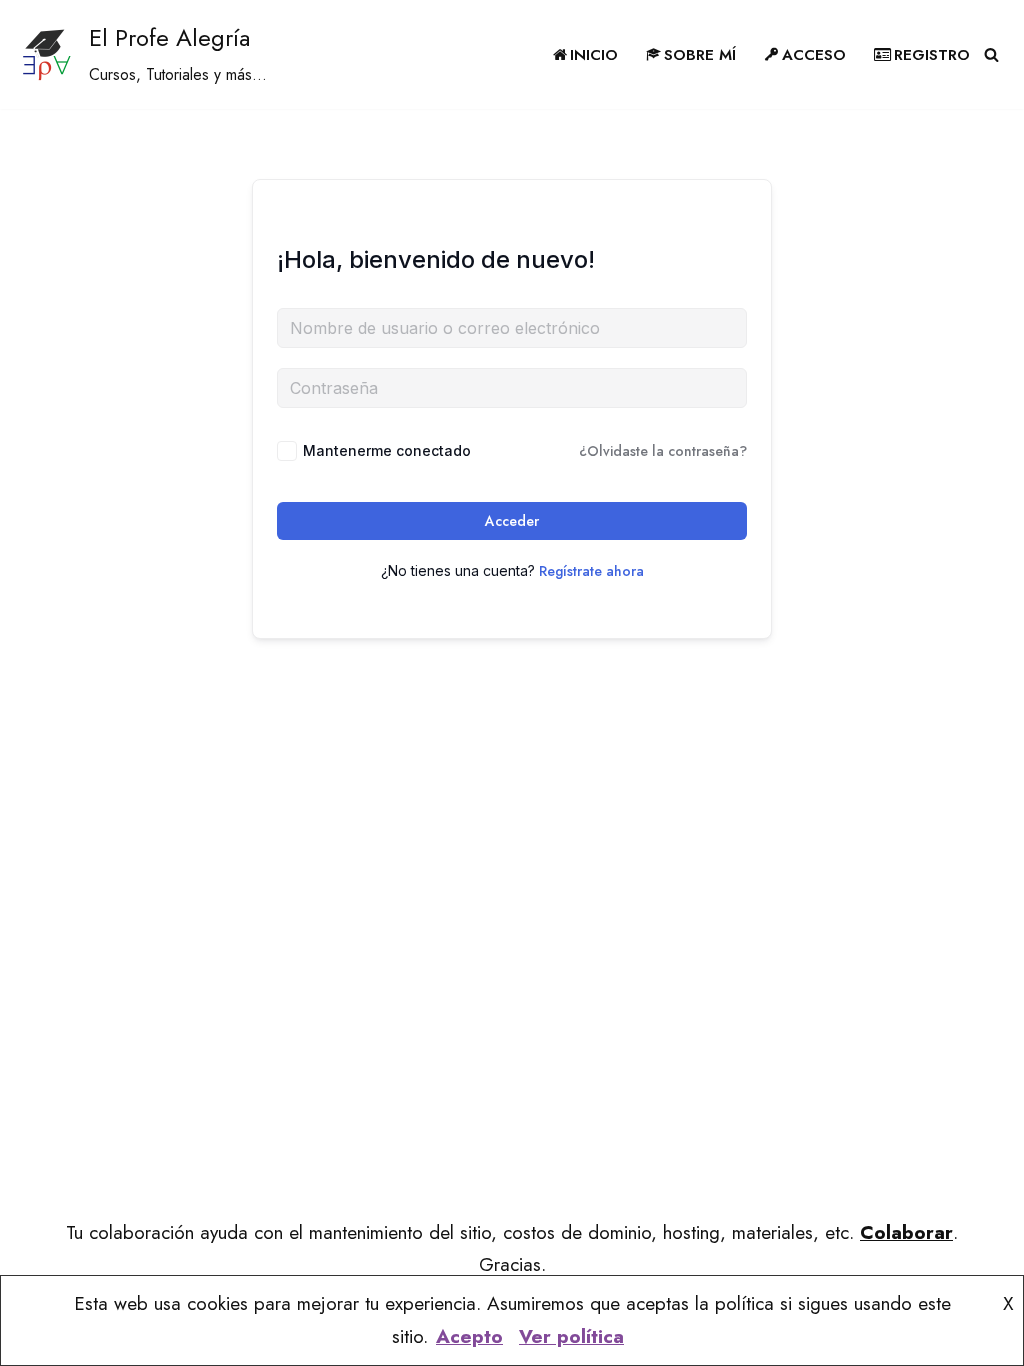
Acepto (469, 1336)
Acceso (814, 55)
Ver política (571, 1336)
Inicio (594, 55)
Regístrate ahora (591, 571)
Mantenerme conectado (387, 450)
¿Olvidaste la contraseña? (663, 451)
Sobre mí (700, 55)
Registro (932, 55)
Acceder (512, 521)
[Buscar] (991, 54)
